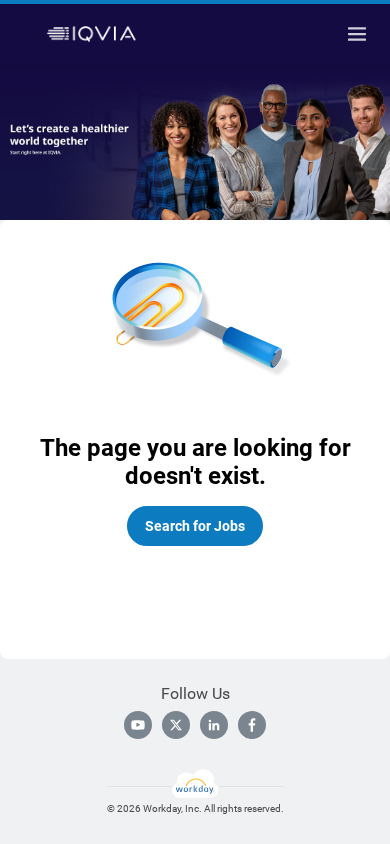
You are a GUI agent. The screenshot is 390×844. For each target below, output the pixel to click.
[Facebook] (252, 725)
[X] (176, 725)
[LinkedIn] (214, 725)
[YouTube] (138, 725)
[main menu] (357, 34)
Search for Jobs (195, 526)
